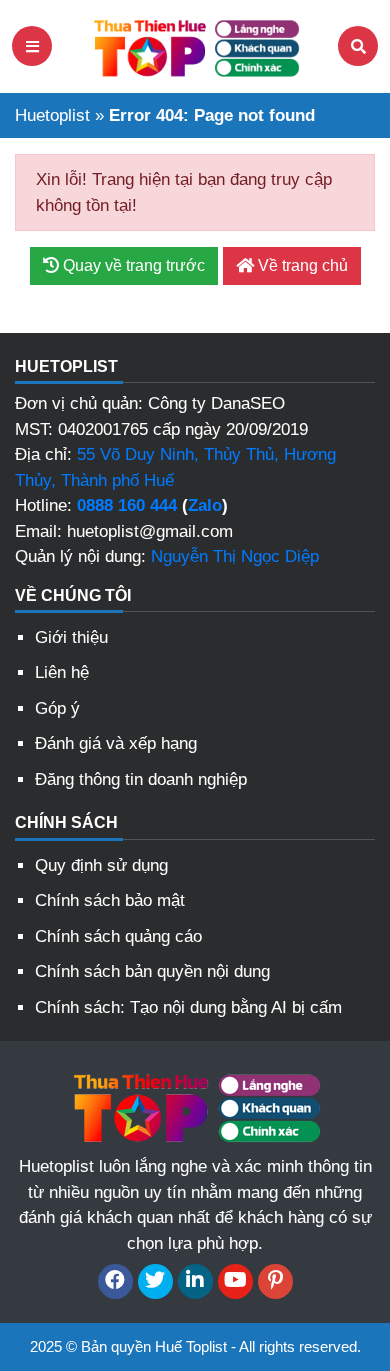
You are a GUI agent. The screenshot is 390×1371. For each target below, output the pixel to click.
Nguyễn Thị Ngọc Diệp (235, 556)
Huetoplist (52, 115)
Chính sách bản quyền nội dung (152, 971)
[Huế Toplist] (195, 44)
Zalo (205, 505)
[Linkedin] (195, 1281)
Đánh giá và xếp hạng (116, 743)
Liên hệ (62, 672)
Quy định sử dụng (101, 865)
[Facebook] (115, 1281)
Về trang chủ (301, 265)
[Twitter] (155, 1281)
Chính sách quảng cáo (118, 936)
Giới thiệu (71, 637)
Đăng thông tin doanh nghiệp (141, 779)
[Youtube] (235, 1281)
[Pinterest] (275, 1281)
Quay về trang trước (132, 265)
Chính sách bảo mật (110, 900)
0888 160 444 (127, 505)
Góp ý (57, 708)
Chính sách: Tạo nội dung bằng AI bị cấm (188, 1007)
